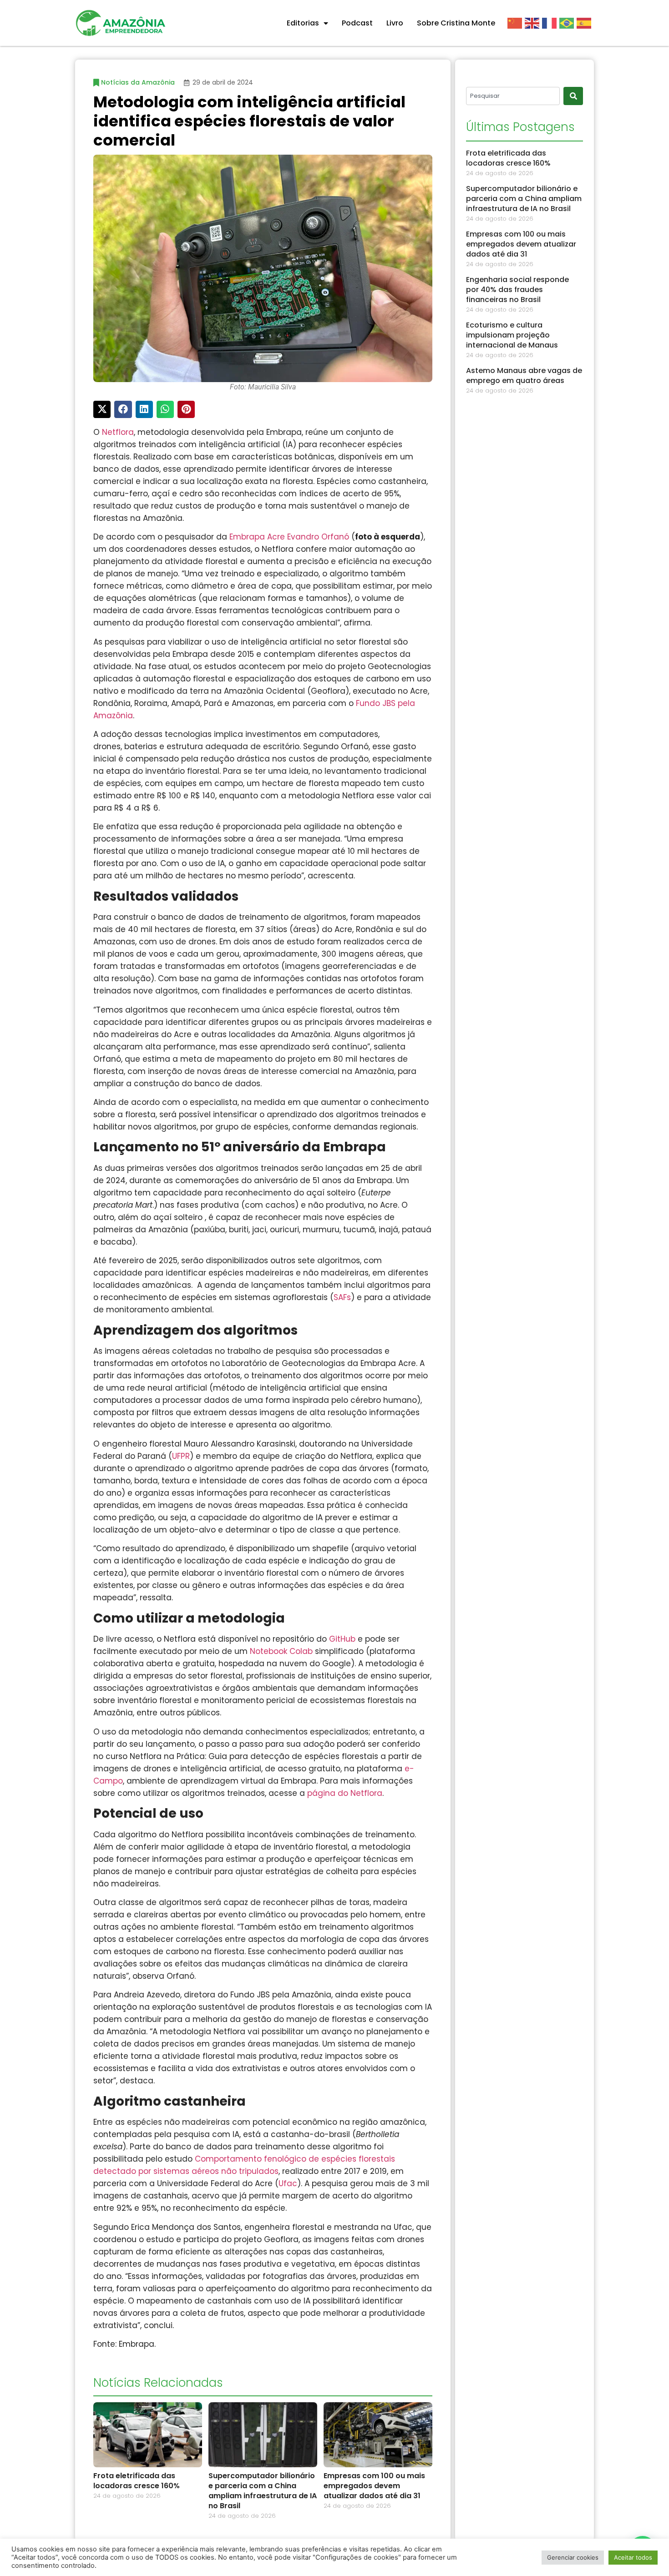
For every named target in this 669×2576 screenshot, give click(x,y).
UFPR (181, 1456)
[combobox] (513, 96)
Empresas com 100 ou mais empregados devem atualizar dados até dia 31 (374, 2486)
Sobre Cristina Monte (456, 23)
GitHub (342, 1639)
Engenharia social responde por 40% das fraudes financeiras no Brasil (517, 290)
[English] (533, 23)
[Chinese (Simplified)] (516, 23)
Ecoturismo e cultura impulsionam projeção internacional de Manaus (512, 335)
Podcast (357, 23)
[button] (102, 409)
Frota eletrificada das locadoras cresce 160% (137, 2481)
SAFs (342, 1297)
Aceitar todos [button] (633, 2557)
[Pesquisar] (573, 96)
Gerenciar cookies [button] (573, 2557)
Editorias (303, 23)
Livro (395, 23)
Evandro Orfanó (318, 537)
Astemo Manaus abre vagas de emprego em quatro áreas (524, 376)
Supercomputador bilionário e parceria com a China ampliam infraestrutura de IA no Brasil (263, 2491)
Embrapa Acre (257, 537)
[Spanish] (585, 23)
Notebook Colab (281, 1651)
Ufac (288, 2183)
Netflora (118, 432)
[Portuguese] (568, 23)
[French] (551, 23)
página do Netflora (345, 1793)
